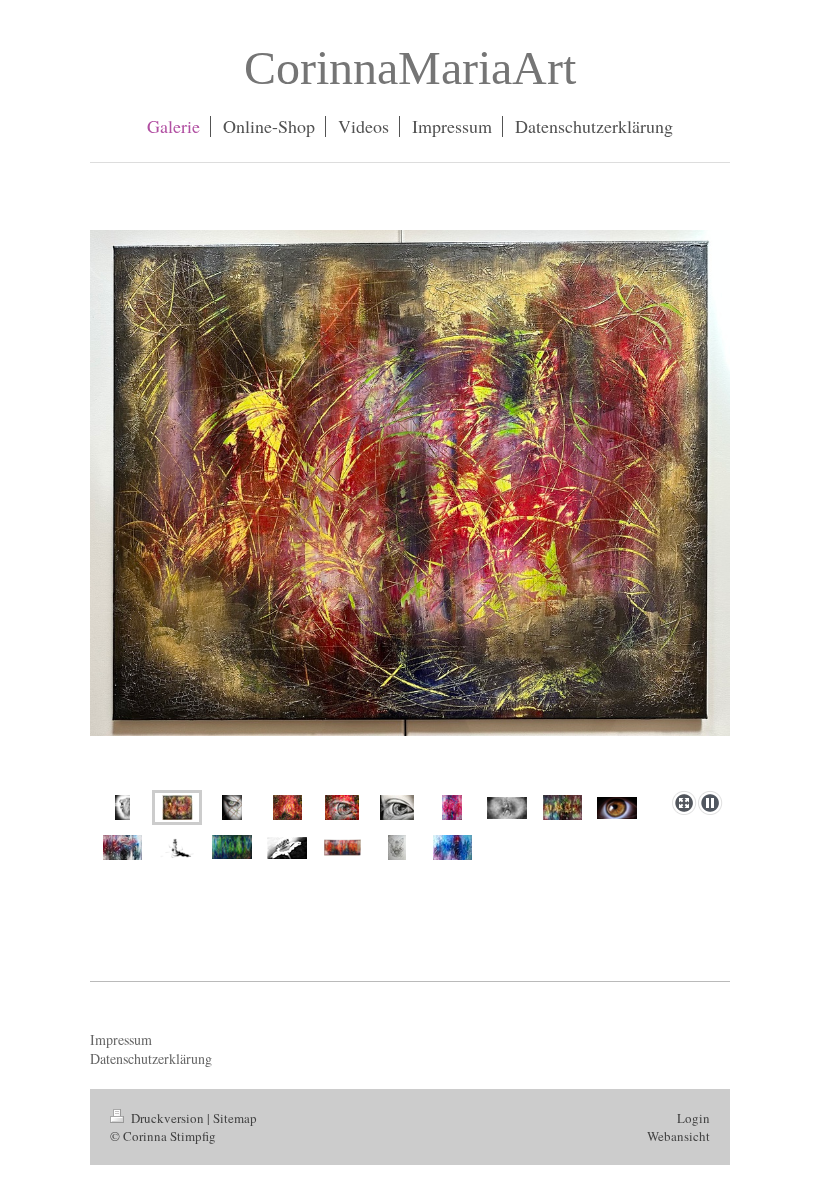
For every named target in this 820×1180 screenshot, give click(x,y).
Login (693, 1118)
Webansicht (678, 1136)
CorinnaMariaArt (410, 67)
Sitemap (235, 1118)
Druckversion (167, 1118)
